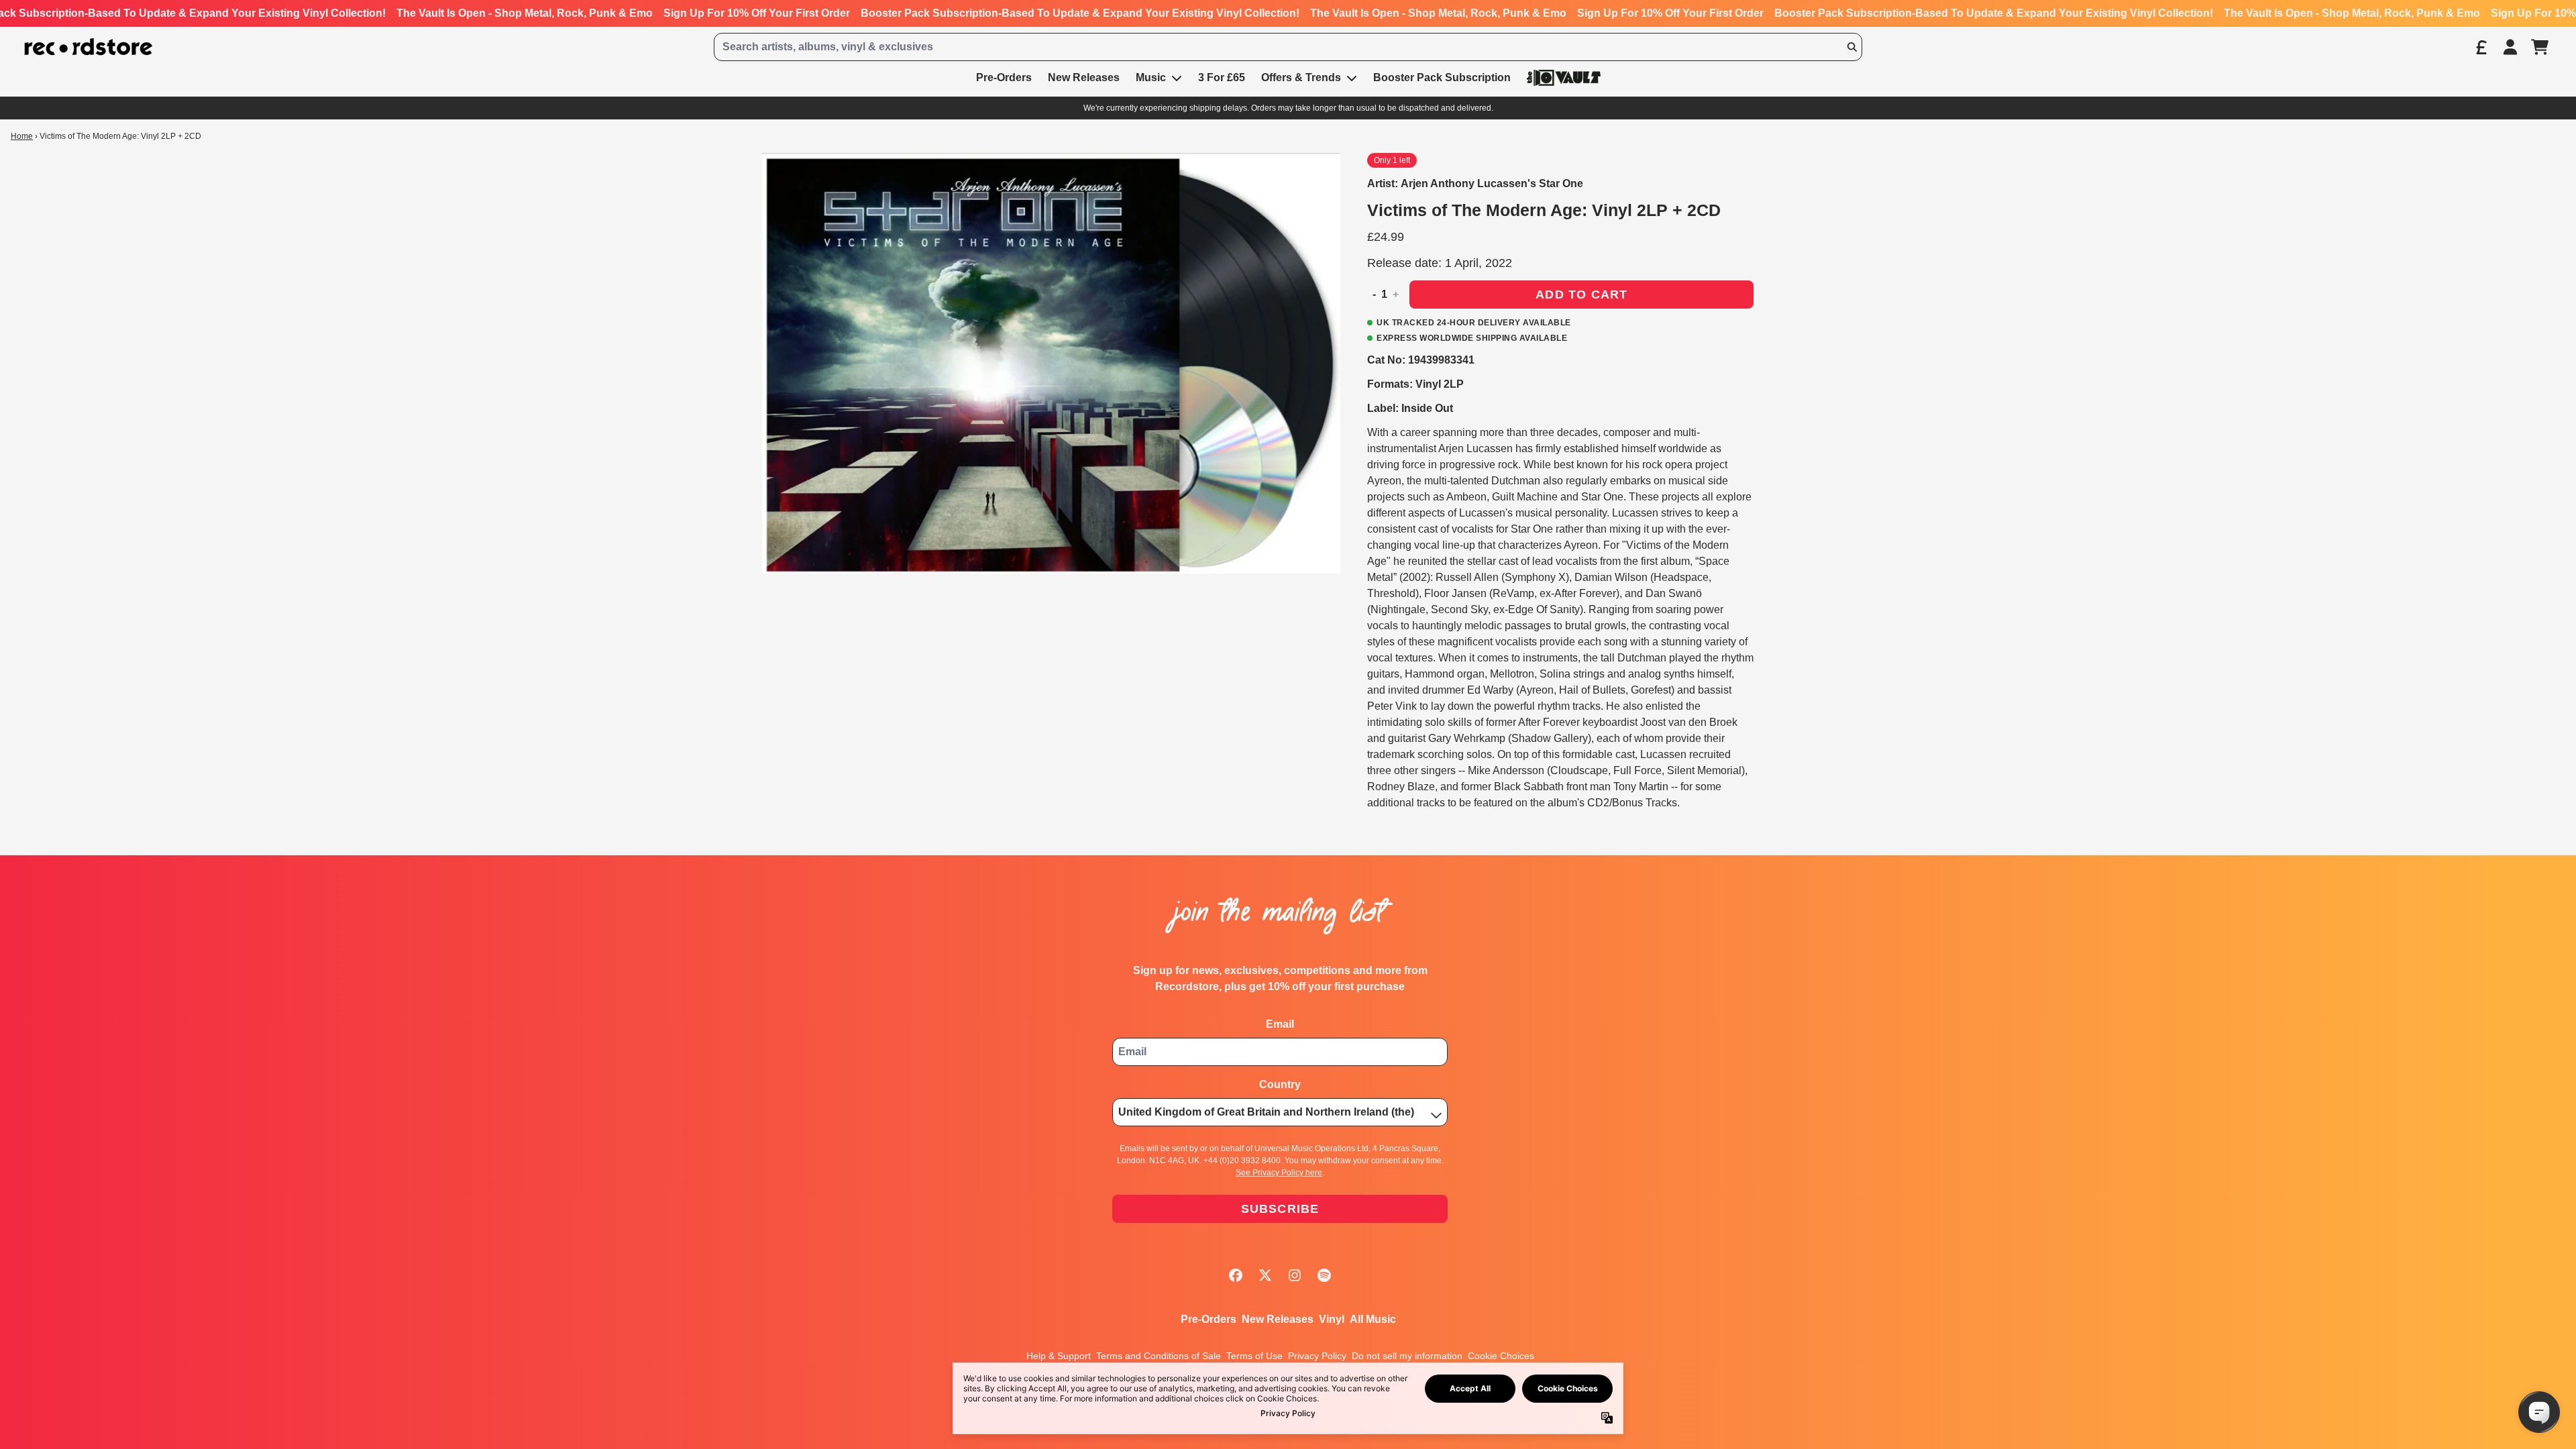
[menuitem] (1564, 77)
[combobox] (1288, 47)
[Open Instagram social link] (1295, 1275)
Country (1280, 1084)
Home (22, 136)
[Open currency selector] (2481, 47)
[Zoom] (1051, 363)
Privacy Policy (1317, 1356)
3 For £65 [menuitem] (1222, 77)
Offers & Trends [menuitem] (1301, 77)
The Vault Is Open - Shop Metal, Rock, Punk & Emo (525, 13)
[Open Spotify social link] (1324, 1275)
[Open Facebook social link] (1236, 1275)
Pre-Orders (1209, 1319)
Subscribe (1280, 1209)
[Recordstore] (89, 47)
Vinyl (1332, 1319)
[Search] (1851, 47)
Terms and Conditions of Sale (1159, 1356)
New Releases (1278, 1319)
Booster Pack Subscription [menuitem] (1442, 77)
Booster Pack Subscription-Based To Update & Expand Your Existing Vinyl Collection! (1080, 13)
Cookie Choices (1501, 1356)
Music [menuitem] (1151, 77)
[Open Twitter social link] (1265, 1275)
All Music (1373, 1319)
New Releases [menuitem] (1084, 77)
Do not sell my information (1407, 1356)
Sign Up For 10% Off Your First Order (757, 13)
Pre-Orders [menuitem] (1004, 77)
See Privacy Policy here (1279, 1173)
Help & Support (1059, 1356)
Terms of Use (1254, 1356)
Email (1280, 1024)
